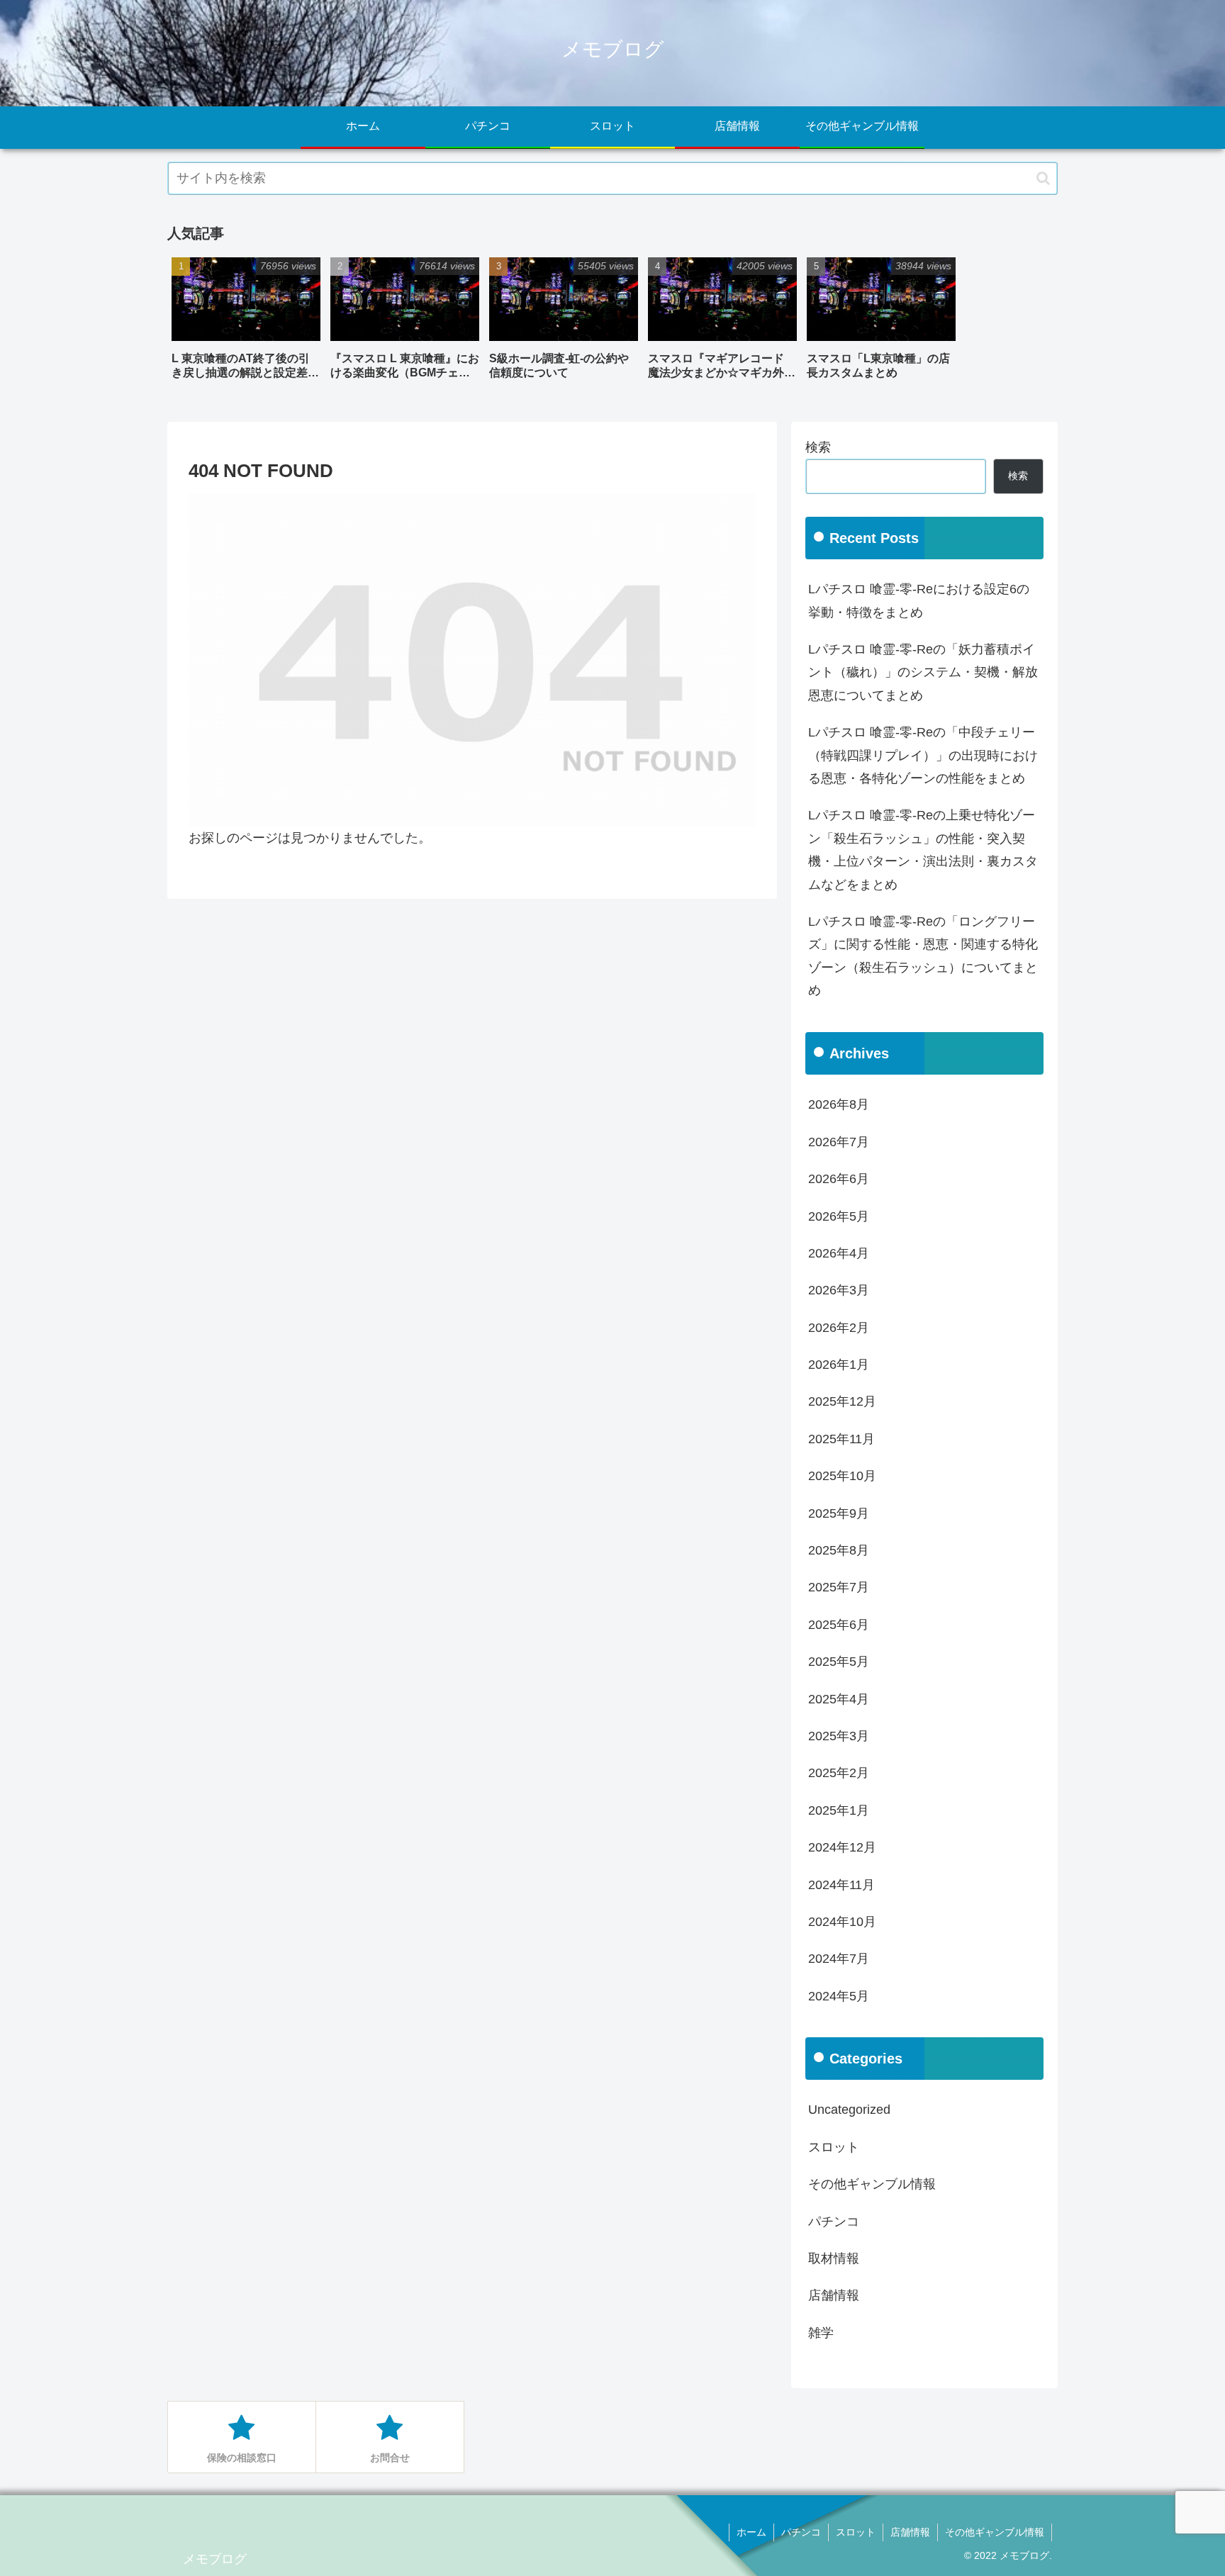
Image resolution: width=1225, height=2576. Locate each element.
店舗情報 (910, 2532)
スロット (856, 2532)
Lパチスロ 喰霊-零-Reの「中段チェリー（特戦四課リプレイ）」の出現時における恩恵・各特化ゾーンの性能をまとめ (923, 755)
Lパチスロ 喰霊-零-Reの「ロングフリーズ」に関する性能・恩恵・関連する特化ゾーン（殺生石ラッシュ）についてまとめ (923, 956)
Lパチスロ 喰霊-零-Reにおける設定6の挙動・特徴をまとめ (919, 600)
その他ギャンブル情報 (995, 2532)
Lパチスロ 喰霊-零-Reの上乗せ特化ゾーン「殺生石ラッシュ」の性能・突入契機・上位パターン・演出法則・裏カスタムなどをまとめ (923, 850)
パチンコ (801, 2532)
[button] (1043, 178)
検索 (818, 447)
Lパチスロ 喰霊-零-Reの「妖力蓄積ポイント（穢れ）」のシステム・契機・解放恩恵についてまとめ (923, 672)
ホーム (751, 2532)
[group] (246, 324)
